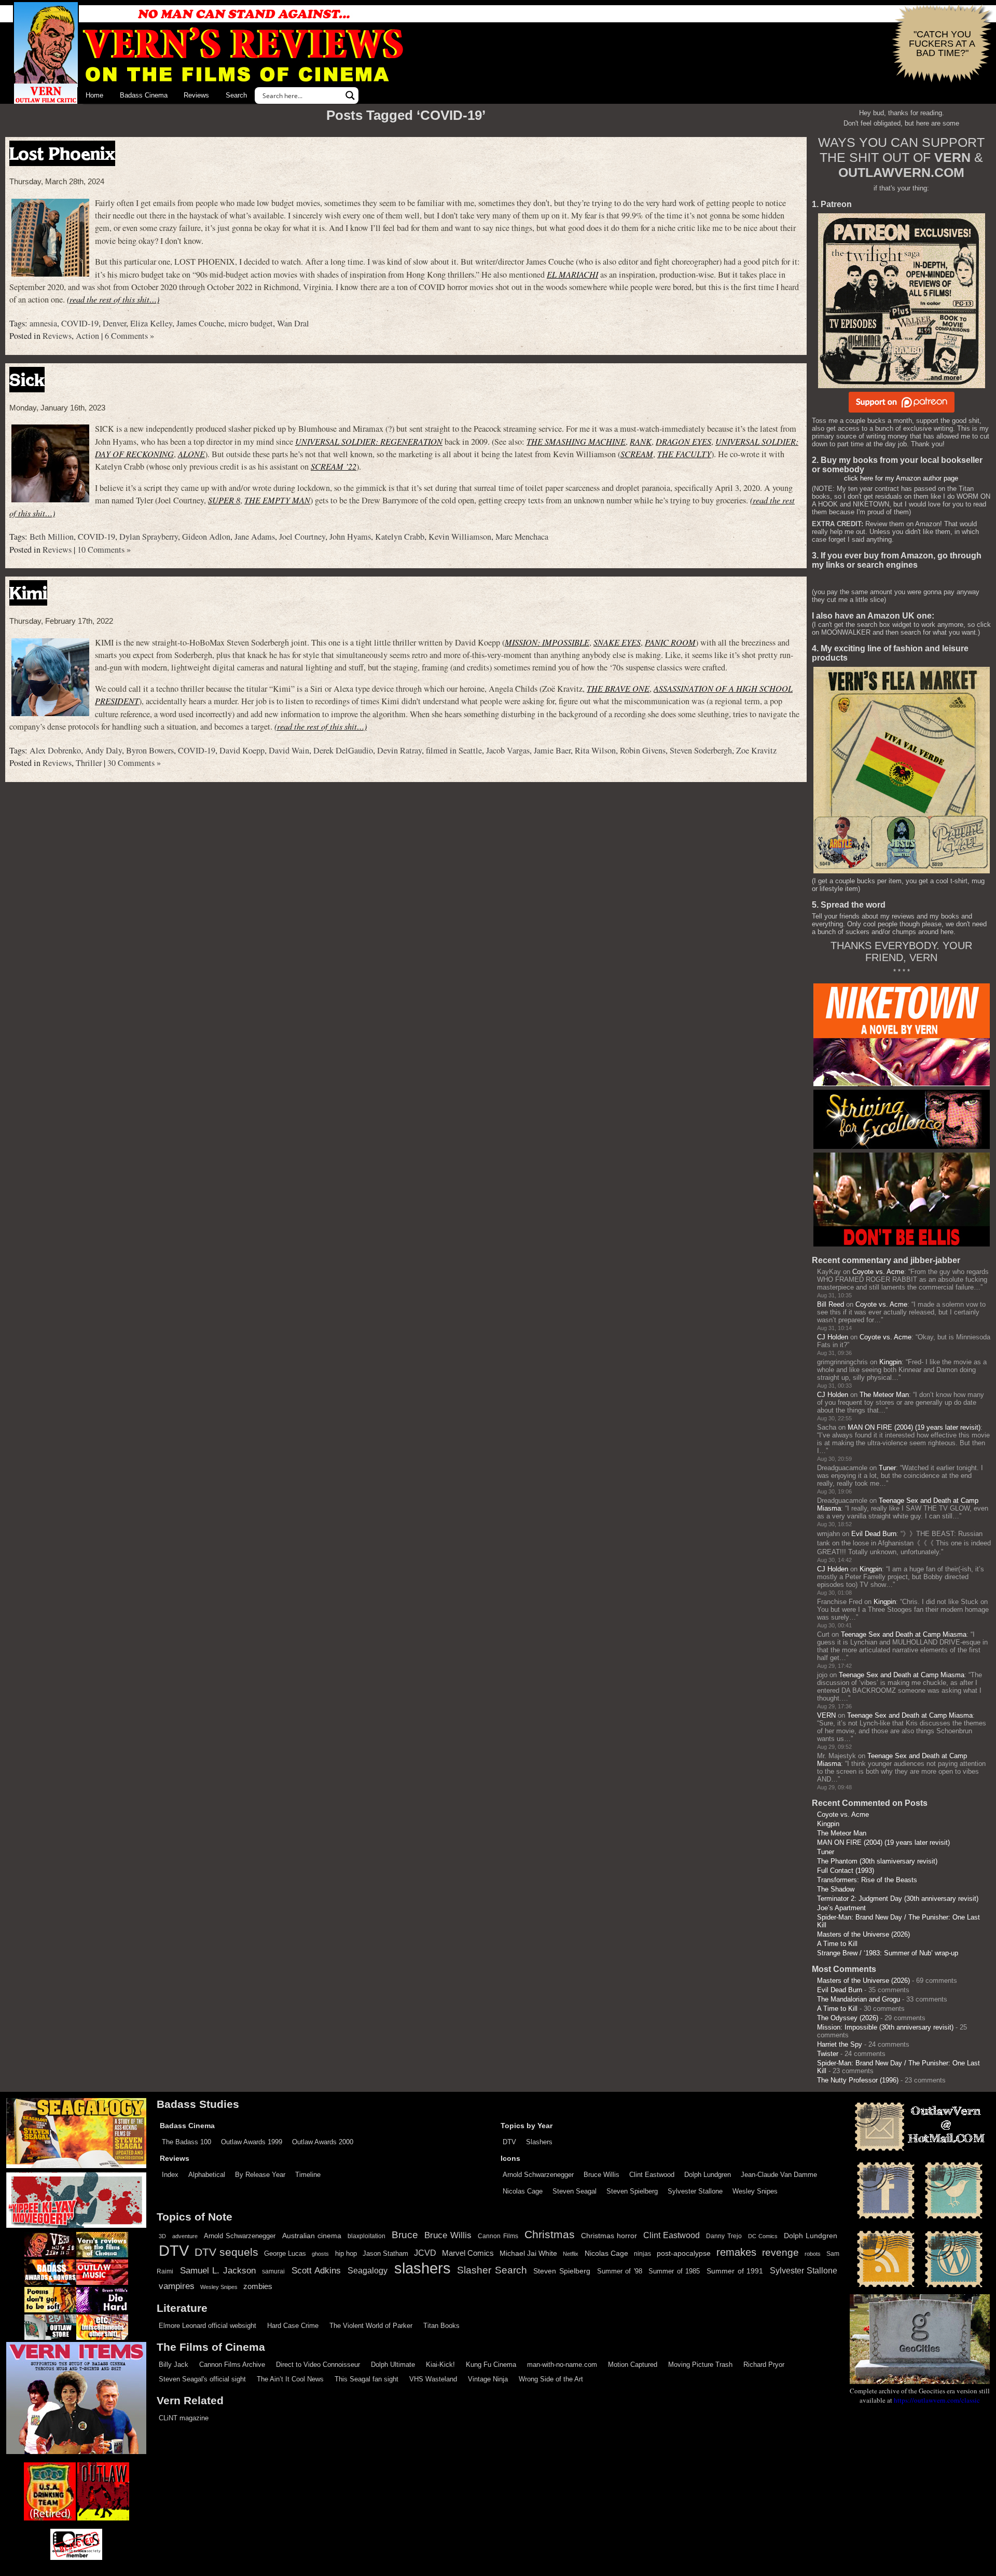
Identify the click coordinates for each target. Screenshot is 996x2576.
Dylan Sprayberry (149, 537)
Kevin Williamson (460, 537)
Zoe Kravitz (756, 750)
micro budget (251, 323)
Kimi (28, 593)
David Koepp (242, 750)
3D (162, 2236)
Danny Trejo (724, 2236)
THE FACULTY (684, 454)
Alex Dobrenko (55, 750)
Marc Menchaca (522, 537)
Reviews (196, 95)
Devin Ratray (399, 750)
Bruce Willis (601, 2175)
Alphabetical (207, 2175)
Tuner (887, 1468)
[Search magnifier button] (350, 95)
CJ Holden (833, 1337)
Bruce (405, 2235)
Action (87, 336)
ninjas (642, 2254)
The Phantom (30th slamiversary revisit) (877, 1861)
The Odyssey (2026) (848, 2018)
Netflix (571, 2254)
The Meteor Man (884, 1395)
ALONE (191, 454)
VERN (826, 1715)
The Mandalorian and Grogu (859, 1999)
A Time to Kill (837, 1944)
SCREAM (637, 454)
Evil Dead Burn (874, 1534)
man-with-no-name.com (562, 2365)
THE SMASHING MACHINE (576, 441)
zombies (258, 2286)
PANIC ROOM (670, 642)
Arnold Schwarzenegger (538, 2175)
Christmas (550, 2235)
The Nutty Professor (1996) (858, 2080)
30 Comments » (134, 763)
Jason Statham (385, 2253)
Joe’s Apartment (841, 1908)
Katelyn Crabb (400, 537)
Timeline (308, 2175)
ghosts (320, 2254)
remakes (736, 2252)
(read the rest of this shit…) (113, 299)
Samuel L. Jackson (218, 2270)
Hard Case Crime (293, 2326)
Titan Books (441, 2326)
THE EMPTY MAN (277, 500)
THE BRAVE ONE (618, 688)
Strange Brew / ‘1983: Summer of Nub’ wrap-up (888, 1953)
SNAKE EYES (617, 642)
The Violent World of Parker (371, 2326)
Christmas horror (609, 2236)
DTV (509, 2142)
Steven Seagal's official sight (202, 2379)
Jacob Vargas (508, 750)
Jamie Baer (552, 750)
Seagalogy (368, 2270)
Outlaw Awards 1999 (252, 2142)
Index (170, 2175)
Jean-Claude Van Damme (779, 2175)
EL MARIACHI (572, 274)
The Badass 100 (186, 2142)
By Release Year (260, 2175)
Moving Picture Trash (700, 2365)
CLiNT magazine (184, 2418)
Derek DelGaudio (343, 750)
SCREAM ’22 (334, 466)
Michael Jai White (528, 2253)
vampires (177, 2286)
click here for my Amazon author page (901, 478)
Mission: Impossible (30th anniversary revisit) (885, 2027)
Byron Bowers (150, 750)
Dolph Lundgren (708, 2175)
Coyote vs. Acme (878, 1272)
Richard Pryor (764, 2365)
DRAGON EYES (683, 441)
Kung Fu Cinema (491, 2365)
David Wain (289, 750)
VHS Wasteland (433, 2379)
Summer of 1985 (674, 2271)
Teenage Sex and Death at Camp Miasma (904, 1634)
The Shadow (836, 1889)
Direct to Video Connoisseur (318, 2365)
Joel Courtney (302, 537)
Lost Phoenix (62, 153)
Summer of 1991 (735, 2271)
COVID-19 (80, 323)
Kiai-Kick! (440, 2365)
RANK (641, 441)
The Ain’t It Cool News (290, 2379)
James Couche (200, 323)
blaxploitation (366, 2236)
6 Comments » (129, 336)
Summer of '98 (620, 2271)
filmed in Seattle (454, 750)
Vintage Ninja (488, 2379)
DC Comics (763, 2236)
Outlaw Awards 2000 (323, 2142)
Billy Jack (174, 2365)
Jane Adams (255, 537)
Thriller (89, 763)
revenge (780, 2252)
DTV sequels (226, 2252)
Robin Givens (643, 750)
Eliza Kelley (151, 323)
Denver (114, 323)
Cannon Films (498, 2236)
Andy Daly (103, 750)
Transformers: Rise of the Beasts (867, 1880)
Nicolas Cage (523, 2191)
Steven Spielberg (632, 2191)
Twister (828, 2054)
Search (236, 95)
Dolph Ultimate (393, 2365)
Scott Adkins (316, 2270)
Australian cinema (312, 2236)
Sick (27, 380)
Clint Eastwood (652, 2175)
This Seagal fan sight (366, 2379)
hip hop (346, 2253)
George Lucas (285, 2254)
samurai (273, 2271)
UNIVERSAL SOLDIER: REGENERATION (369, 441)
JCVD (425, 2253)
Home (94, 95)
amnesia (43, 323)
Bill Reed (831, 1304)
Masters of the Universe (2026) (863, 1934)
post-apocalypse (684, 2253)
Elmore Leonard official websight (208, 2326)
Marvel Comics (468, 2253)
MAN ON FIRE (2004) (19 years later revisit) (914, 1427)
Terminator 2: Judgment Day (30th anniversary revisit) (898, 1899)
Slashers (539, 2142)
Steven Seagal (575, 2191)
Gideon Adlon (206, 537)
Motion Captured (633, 2365)
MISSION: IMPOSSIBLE (547, 642)
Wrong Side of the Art (551, 2379)
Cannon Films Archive (232, 2365)
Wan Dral (293, 323)
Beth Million (52, 537)
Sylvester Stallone (695, 2191)
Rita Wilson (595, 750)
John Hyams (350, 537)
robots (813, 2254)
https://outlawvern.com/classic (937, 2400)
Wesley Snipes (755, 2191)
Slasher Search (492, 2270)
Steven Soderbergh (701, 750)
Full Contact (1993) (846, 1871)
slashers (423, 2268)
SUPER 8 (224, 500)
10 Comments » (104, 550)
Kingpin (890, 1362)
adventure (185, 2236)
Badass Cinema (144, 95)
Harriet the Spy (840, 2044)
